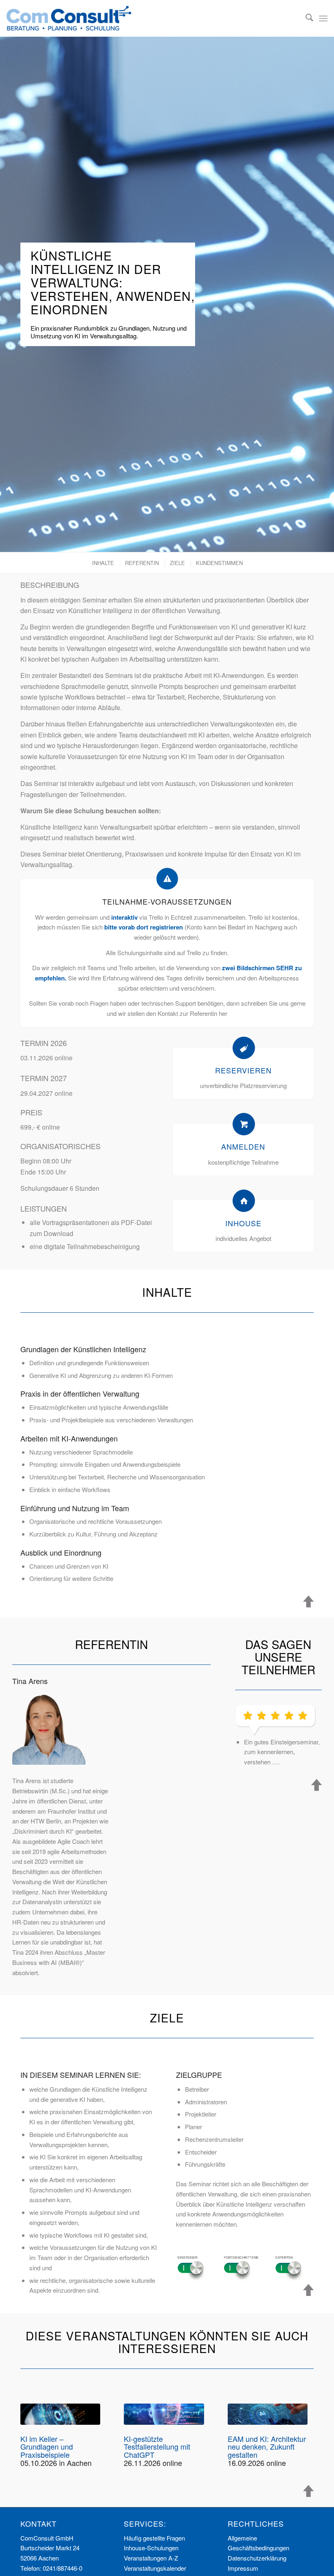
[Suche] (305, 18)
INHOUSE (243, 1223)
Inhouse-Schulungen (151, 2548)
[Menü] (323, 18)
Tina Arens (30, 1681)
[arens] (49, 1728)
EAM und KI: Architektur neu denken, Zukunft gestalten (267, 2447)
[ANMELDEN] (244, 1124)
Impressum (243, 2568)
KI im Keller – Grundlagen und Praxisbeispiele (47, 2447)
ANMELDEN (243, 1146)
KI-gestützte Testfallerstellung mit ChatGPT (157, 2447)
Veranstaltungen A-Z (151, 2558)
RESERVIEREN (243, 1070)
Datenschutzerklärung (257, 2558)
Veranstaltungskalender (155, 2568)
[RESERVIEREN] (244, 1048)
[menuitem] (305, 18)
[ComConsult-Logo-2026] (69, 18)
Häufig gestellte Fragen (154, 2538)
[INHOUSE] (244, 1201)
